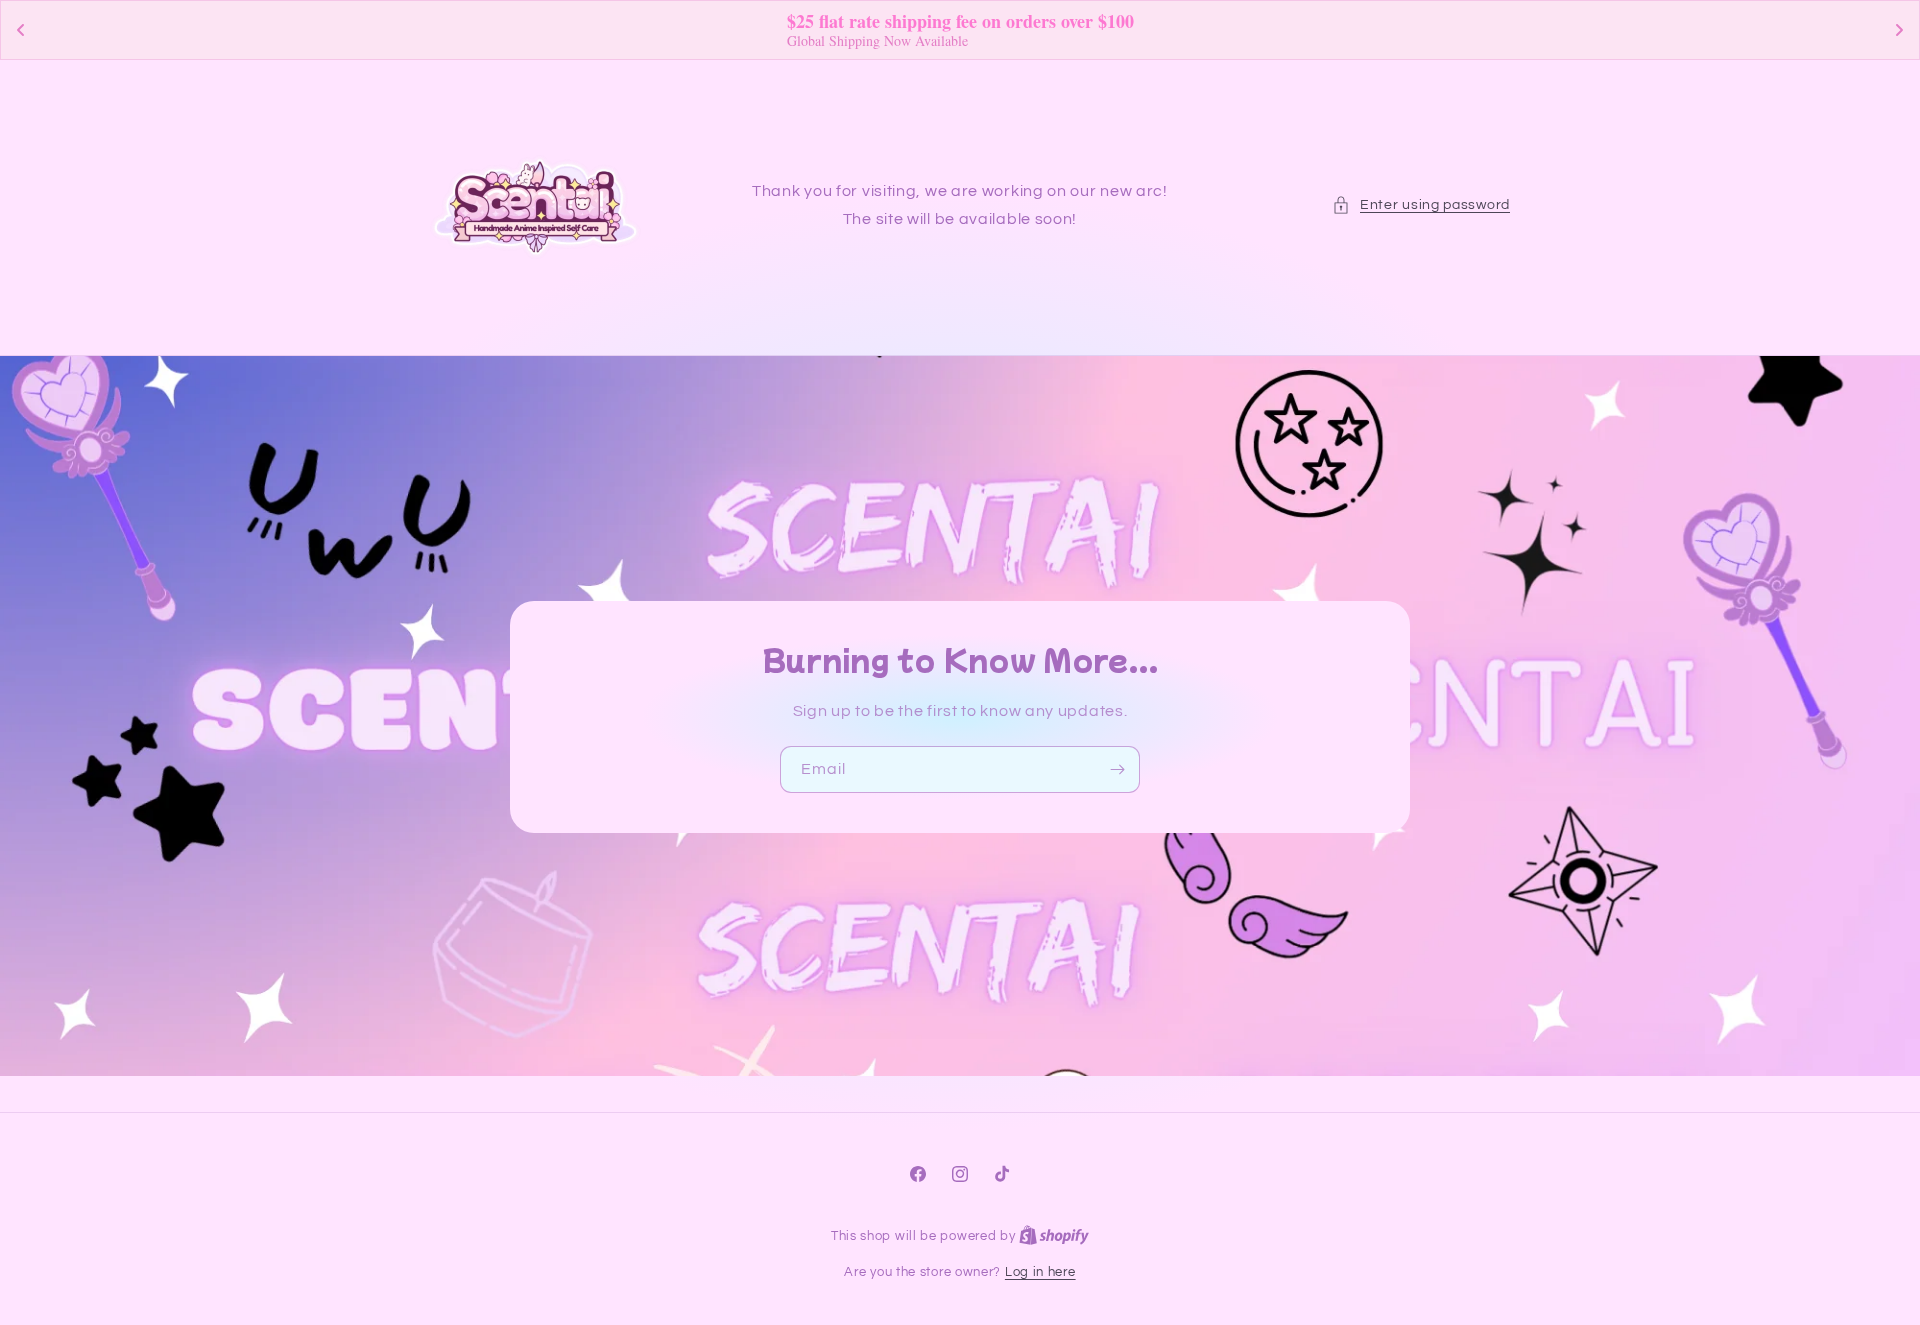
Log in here (1040, 1272)
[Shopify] (1054, 1236)
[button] (1421, 205)
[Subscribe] (1117, 768)
